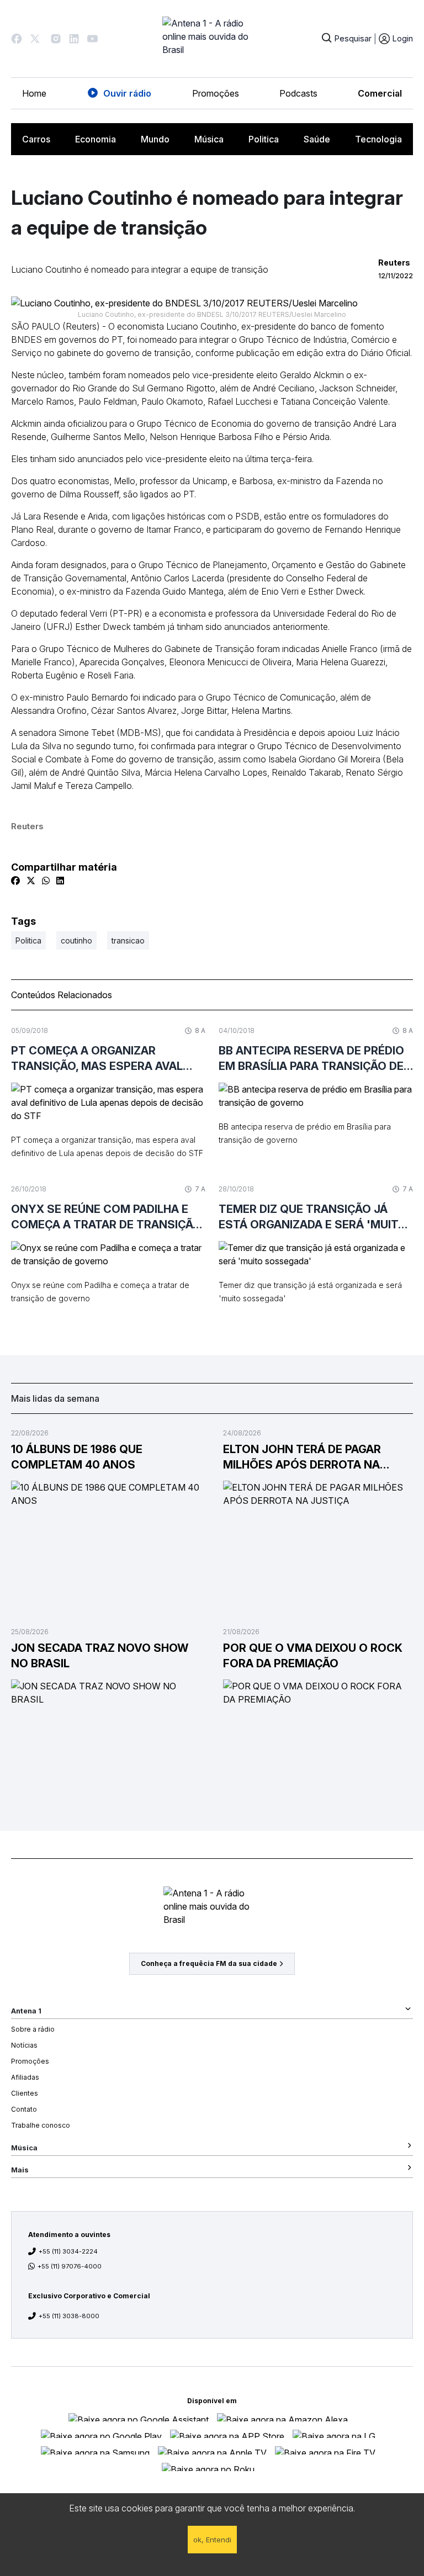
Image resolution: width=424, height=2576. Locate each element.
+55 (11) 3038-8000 (69, 2316)
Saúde (317, 139)
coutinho (76, 940)
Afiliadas (25, 2077)
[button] (17, 39)
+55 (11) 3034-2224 (68, 2251)
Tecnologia (378, 139)
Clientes (25, 2093)
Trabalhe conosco (41, 2125)
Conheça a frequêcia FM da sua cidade (209, 1963)
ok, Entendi (212, 2540)
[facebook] (15, 881)
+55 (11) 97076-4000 (70, 2266)
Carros (36, 139)
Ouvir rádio (127, 93)
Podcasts (298, 93)
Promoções (216, 93)
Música (209, 139)
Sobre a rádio (33, 2029)
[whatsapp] (46, 881)
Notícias (24, 2045)
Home (34, 93)
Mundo (155, 139)
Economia (96, 139)
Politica (264, 139)
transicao (128, 940)
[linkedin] (60, 881)
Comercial (380, 93)
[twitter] (31, 881)
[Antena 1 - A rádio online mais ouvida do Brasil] (212, 39)
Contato (24, 2109)
